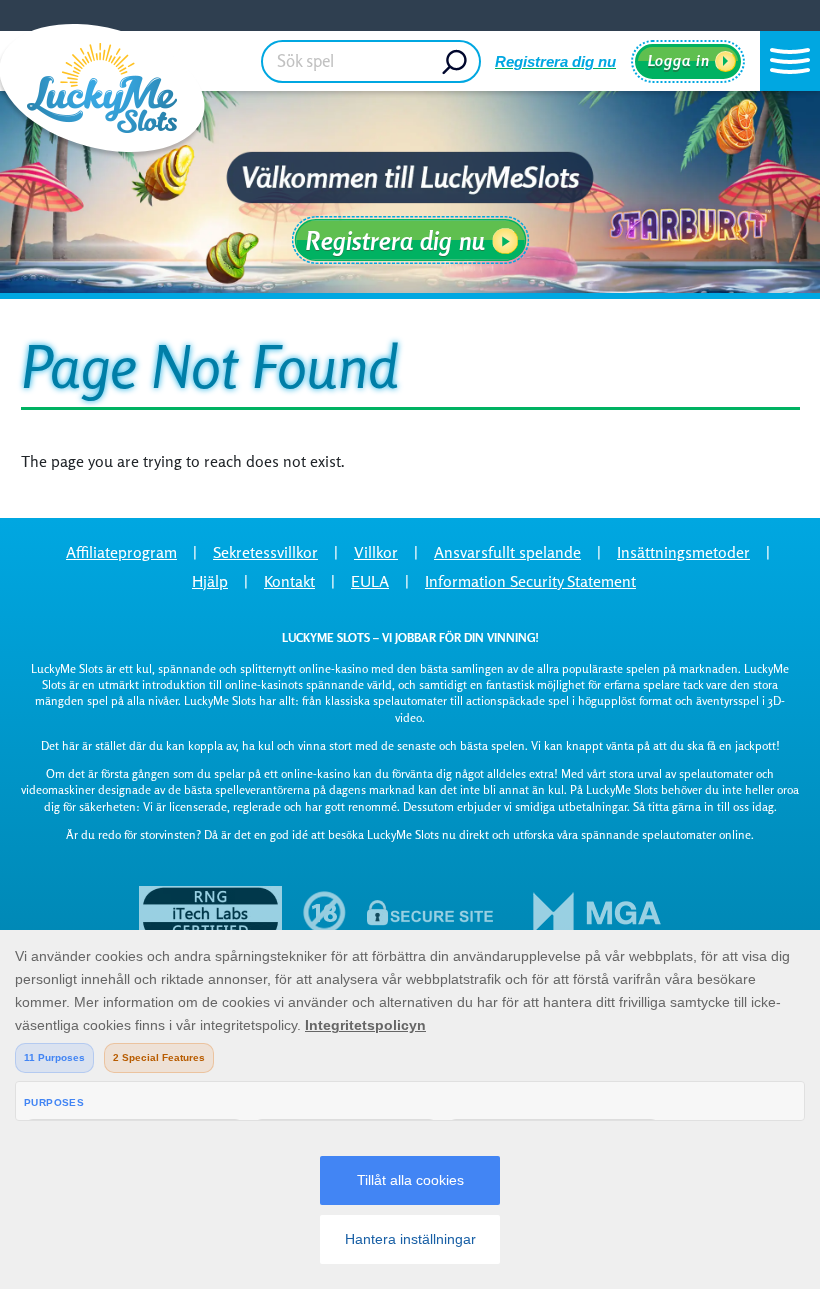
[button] (790, 61)
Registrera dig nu (555, 61)
